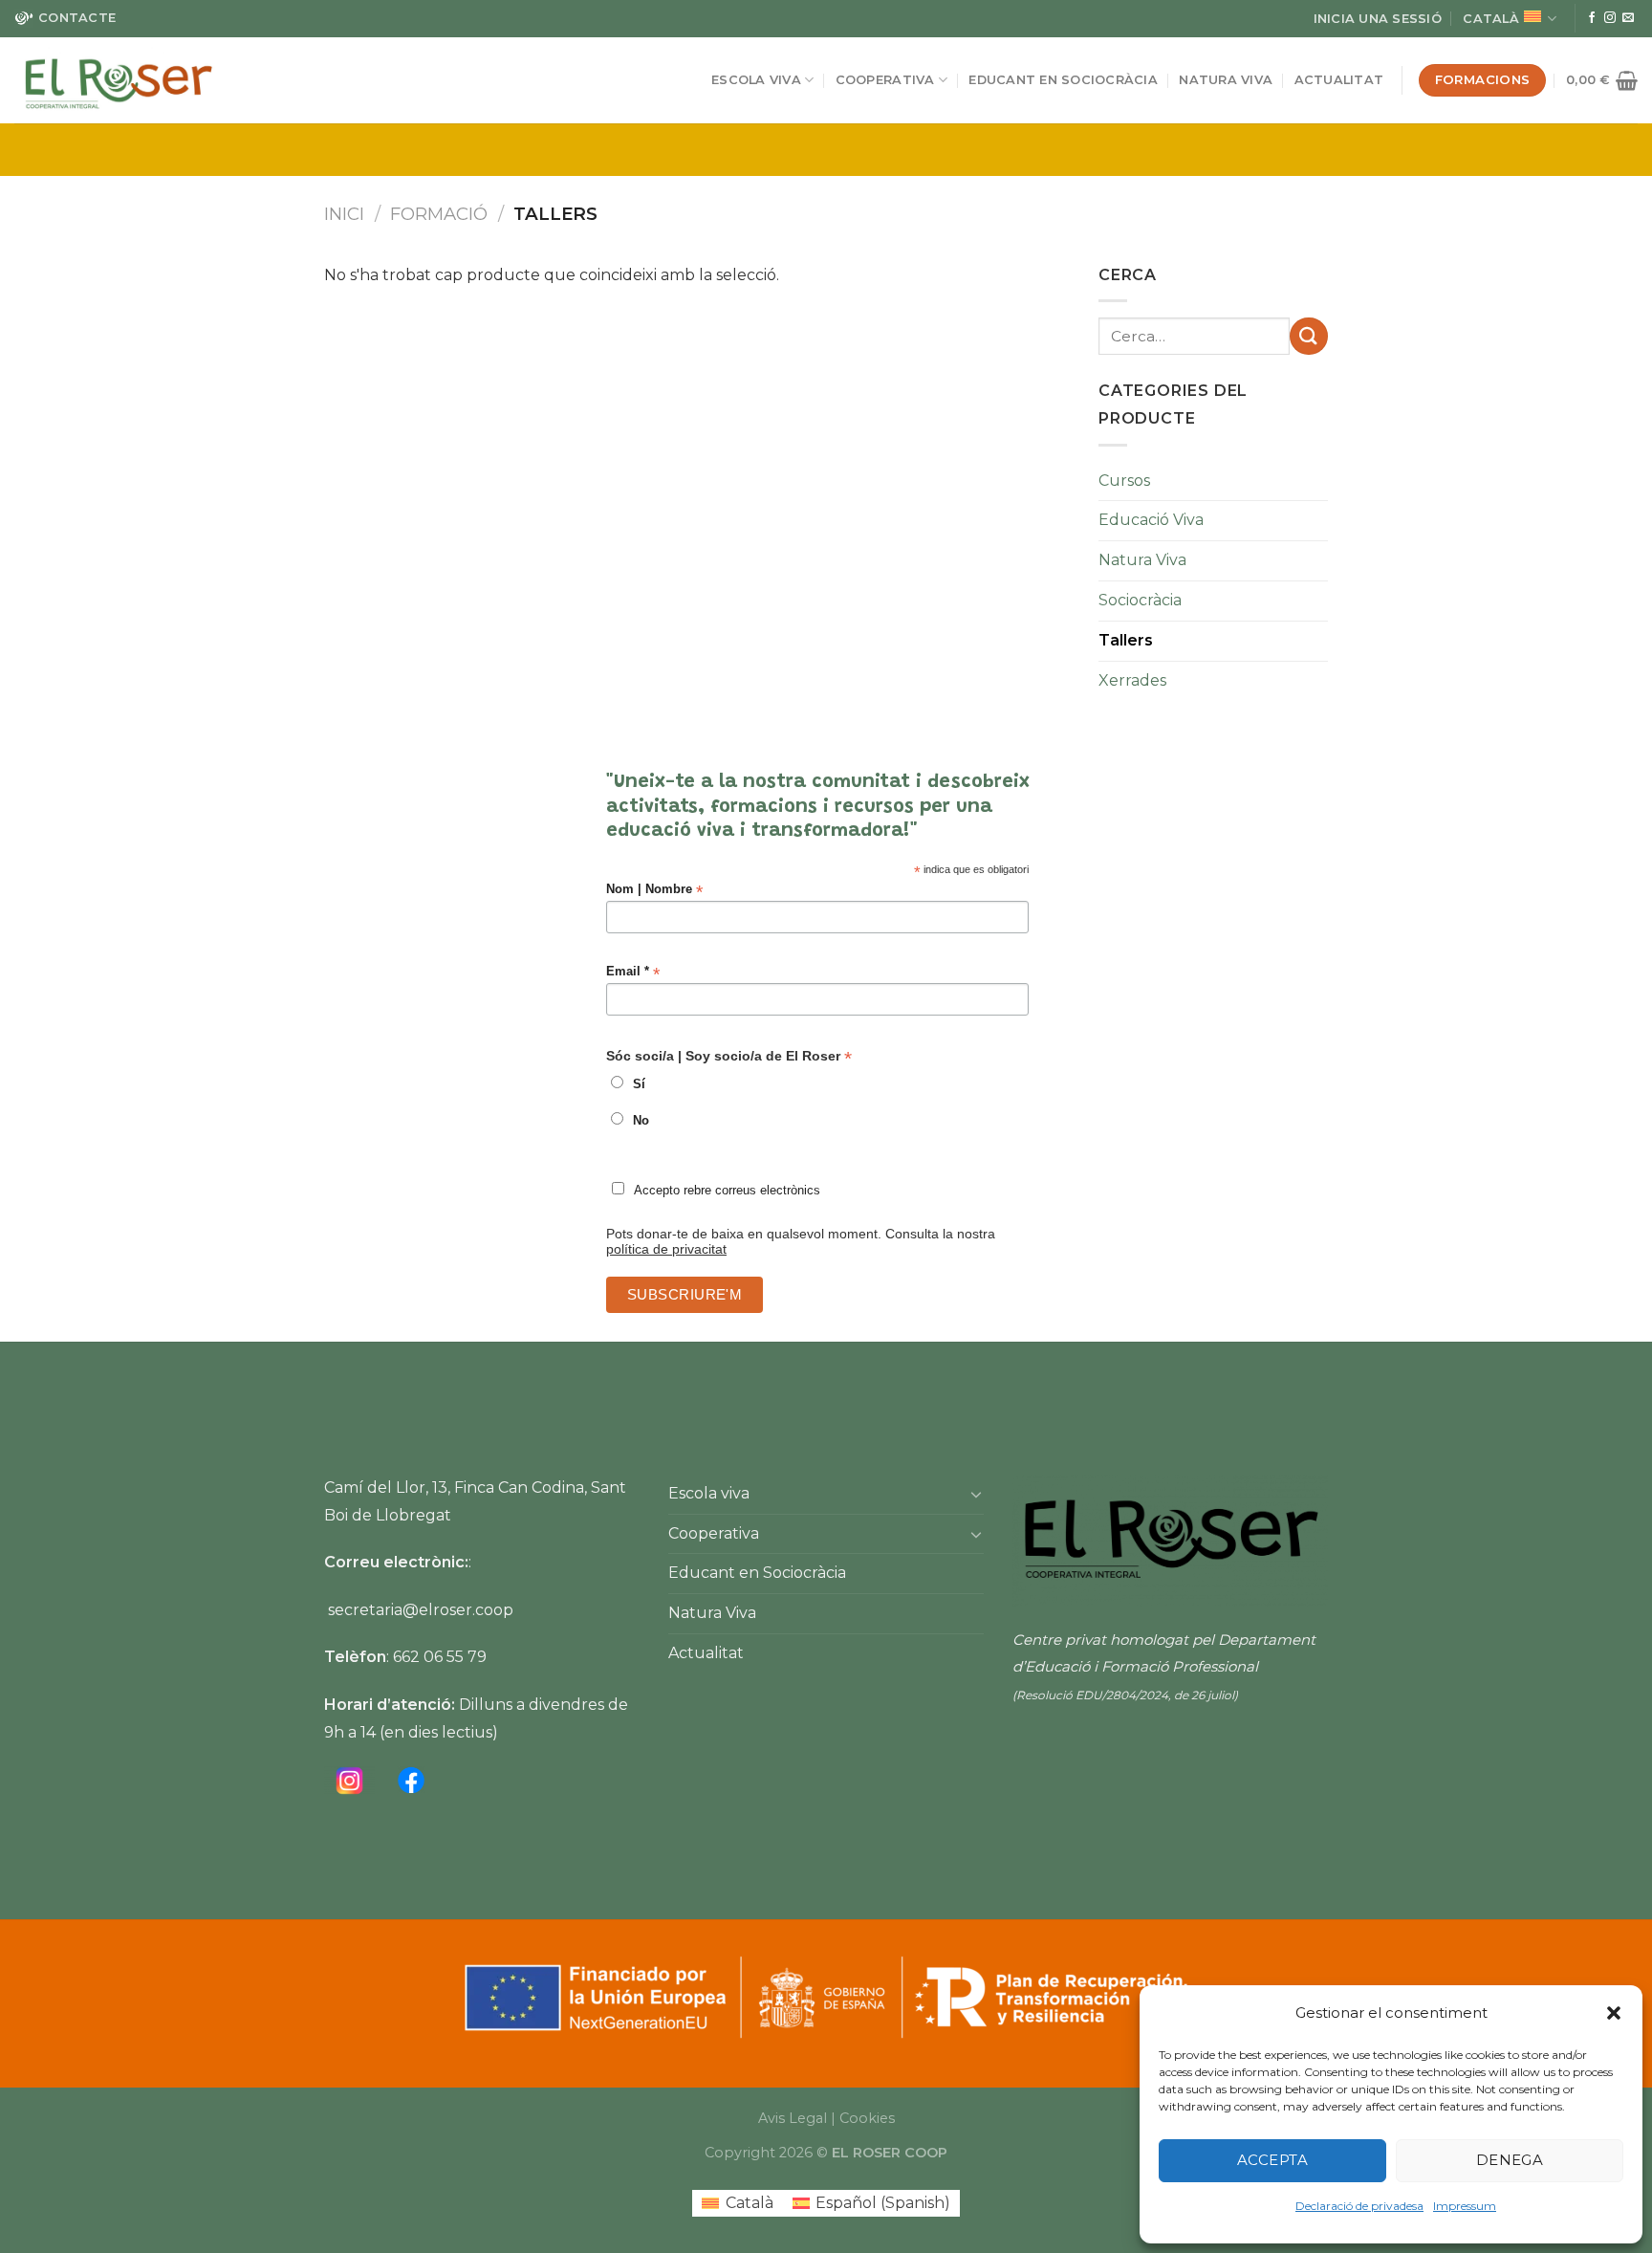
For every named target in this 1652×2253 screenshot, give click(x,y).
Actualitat (1339, 80)
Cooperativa (885, 80)
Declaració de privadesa (1359, 2206)
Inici (344, 214)
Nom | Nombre (654, 890)
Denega (1510, 2160)
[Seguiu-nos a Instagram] (1610, 18)
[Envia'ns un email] (1628, 18)
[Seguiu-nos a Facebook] (1592, 18)
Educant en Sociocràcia (1063, 80)
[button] (1614, 2013)
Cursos (1124, 481)
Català (1491, 19)
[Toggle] (976, 1494)
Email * (633, 972)
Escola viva (756, 80)
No (641, 1121)
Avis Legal (793, 2118)
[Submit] (1309, 336)
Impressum (1465, 2206)
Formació (439, 214)
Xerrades (1132, 680)
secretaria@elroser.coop (421, 1610)
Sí (639, 1084)
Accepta (1272, 2160)
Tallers (1126, 640)
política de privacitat (666, 1249)
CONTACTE (77, 18)
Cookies (867, 2118)
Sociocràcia (1140, 600)
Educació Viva (1151, 520)
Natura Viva (1226, 80)
